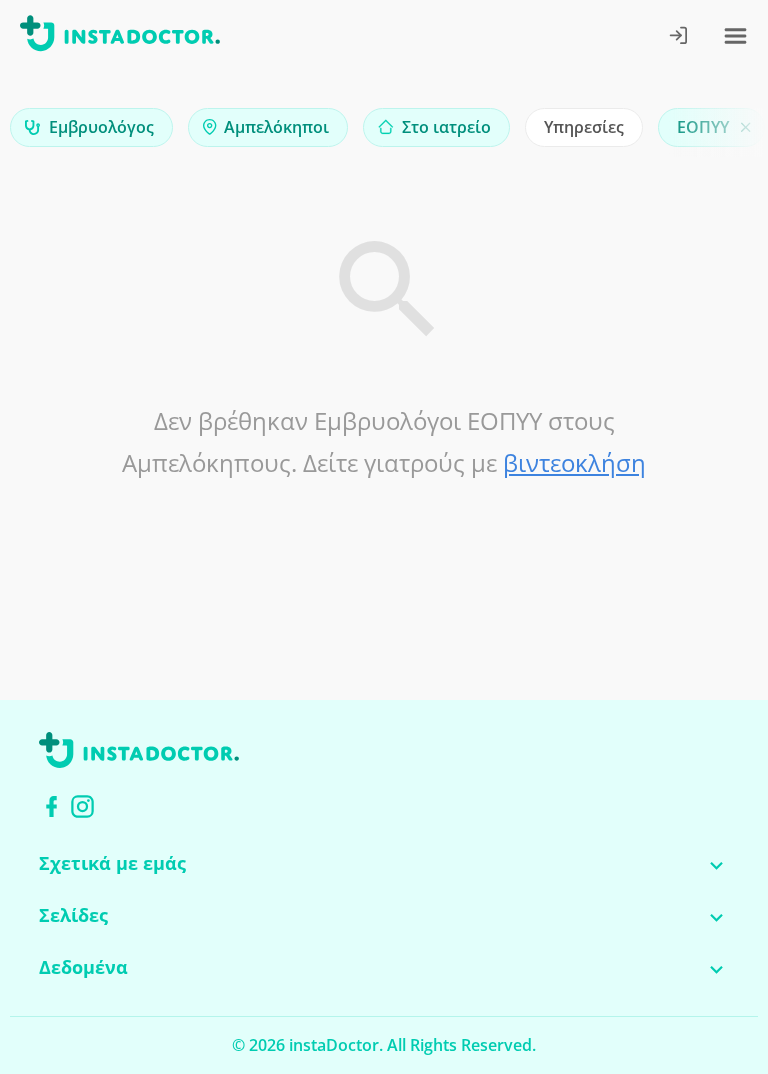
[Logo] (120, 37)
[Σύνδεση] (679, 37)
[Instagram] (82, 806)
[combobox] (91, 127)
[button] (718, 132)
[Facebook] (51, 806)
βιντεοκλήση (574, 462)
